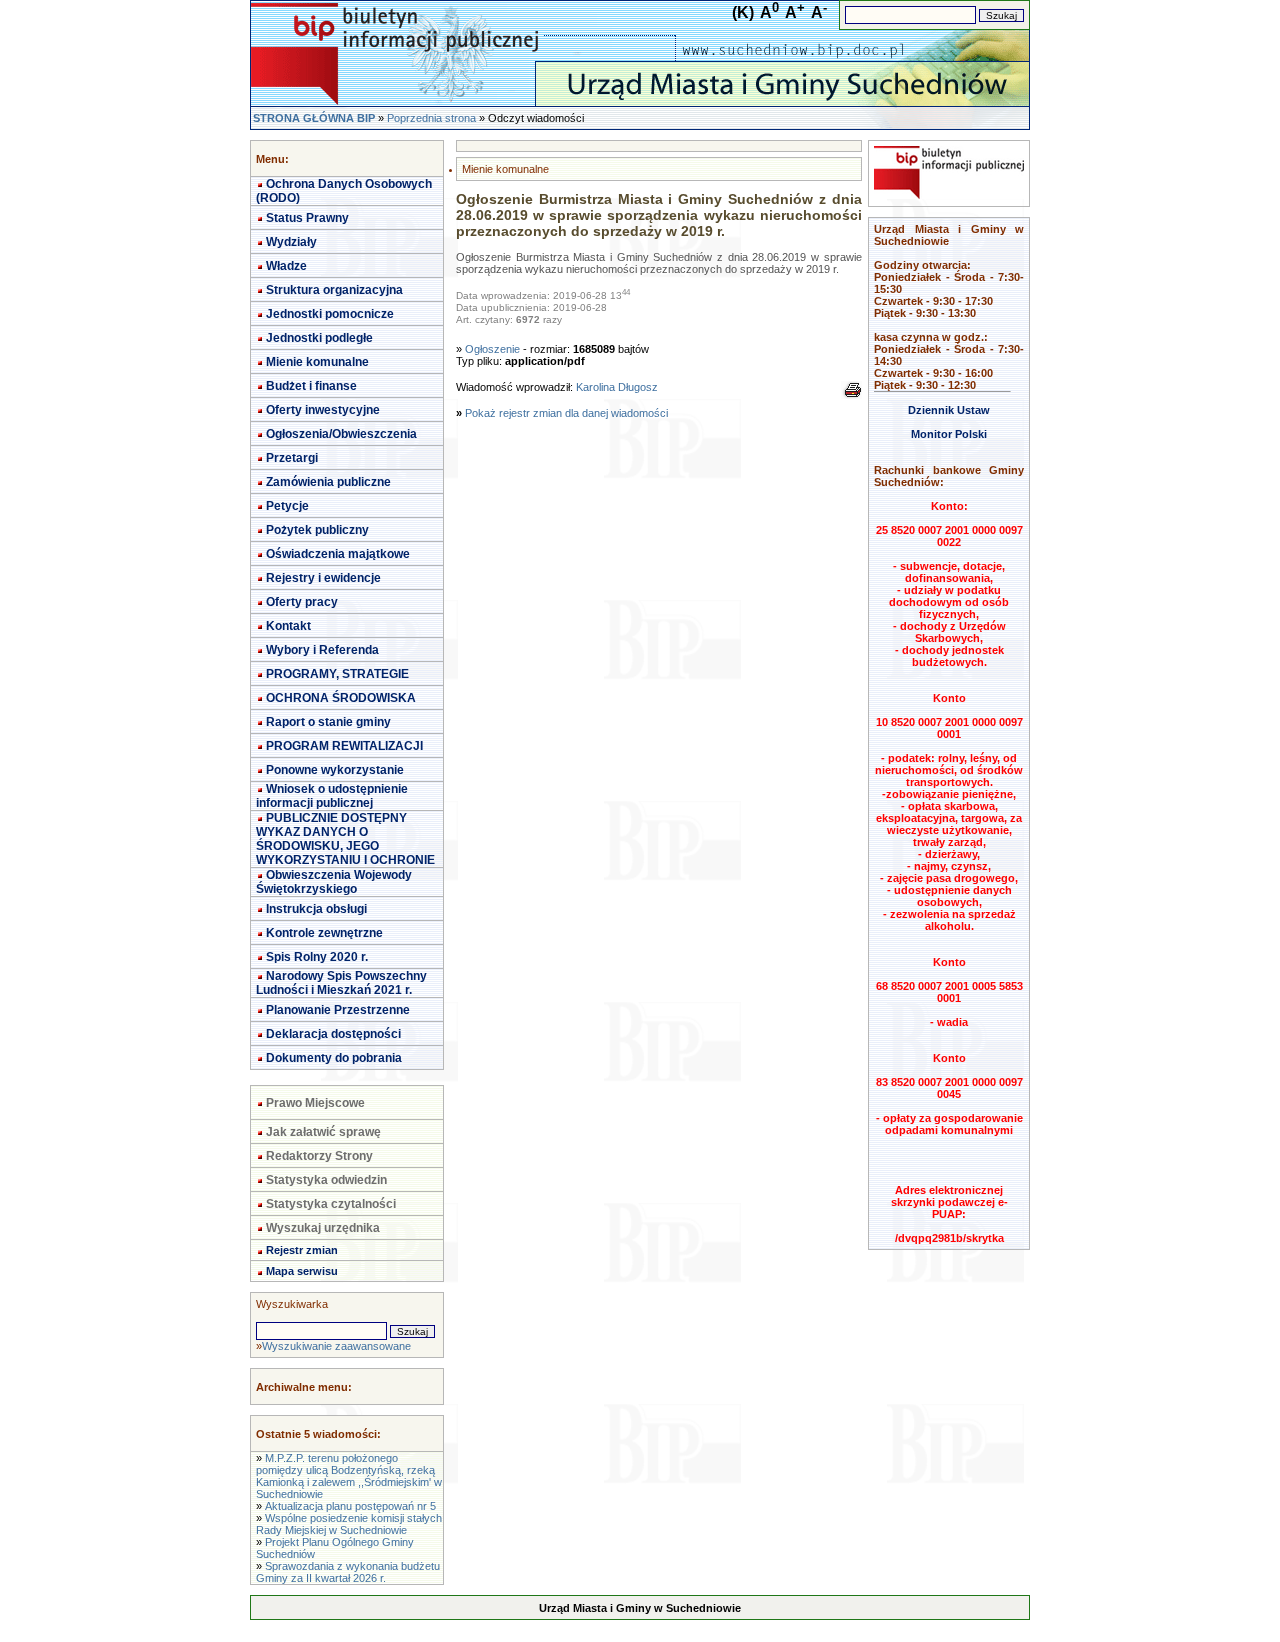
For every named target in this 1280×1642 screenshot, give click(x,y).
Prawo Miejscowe (315, 1103)
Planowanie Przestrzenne (338, 1010)
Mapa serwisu (302, 1271)
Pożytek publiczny (317, 530)
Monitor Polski (949, 434)
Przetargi (292, 458)
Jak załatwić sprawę (323, 1132)
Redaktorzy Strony (319, 1156)
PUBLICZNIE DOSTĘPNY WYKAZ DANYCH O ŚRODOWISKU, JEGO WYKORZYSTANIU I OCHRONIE (345, 839)
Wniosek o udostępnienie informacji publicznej (332, 796)
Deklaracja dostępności (333, 1034)
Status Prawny (307, 218)
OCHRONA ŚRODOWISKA (341, 698)
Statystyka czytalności (331, 1204)
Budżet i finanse (311, 386)
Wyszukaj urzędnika (323, 1228)
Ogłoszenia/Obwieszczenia (341, 434)
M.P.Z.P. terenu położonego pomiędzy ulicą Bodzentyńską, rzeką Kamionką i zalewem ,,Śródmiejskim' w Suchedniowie (349, 1476)
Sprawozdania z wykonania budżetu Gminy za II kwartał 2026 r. (348, 1572)
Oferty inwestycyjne (323, 410)
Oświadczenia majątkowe (338, 554)
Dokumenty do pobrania (334, 1058)
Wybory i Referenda (322, 650)
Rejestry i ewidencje (323, 578)
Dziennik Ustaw (949, 410)
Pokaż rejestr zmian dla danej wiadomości (566, 413)
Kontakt (288, 626)
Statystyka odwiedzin (326, 1180)
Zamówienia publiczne (328, 482)
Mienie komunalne (317, 362)
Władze (286, 266)
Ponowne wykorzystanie (335, 770)
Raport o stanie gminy (328, 722)
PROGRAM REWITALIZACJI (344, 746)
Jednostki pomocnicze (330, 314)
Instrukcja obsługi (316, 909)
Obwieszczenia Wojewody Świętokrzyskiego (334, 882)
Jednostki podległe (319, 338)
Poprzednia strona (431, 118)
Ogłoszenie (492, 349)
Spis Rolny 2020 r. (317, 957)
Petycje (287, 506)
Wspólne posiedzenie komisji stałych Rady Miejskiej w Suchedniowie (349, 1524)
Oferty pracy (302, 602)
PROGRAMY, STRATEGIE (337, 674)
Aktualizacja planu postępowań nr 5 (350, 1506)
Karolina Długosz (617, 387)
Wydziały (291, 242)
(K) (743, 12)
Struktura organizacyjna (334, 290)
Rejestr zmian (302, 1250)
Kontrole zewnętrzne (324, 933)
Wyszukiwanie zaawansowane (336, 1346)
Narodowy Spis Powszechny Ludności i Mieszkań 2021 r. (341, 983)
